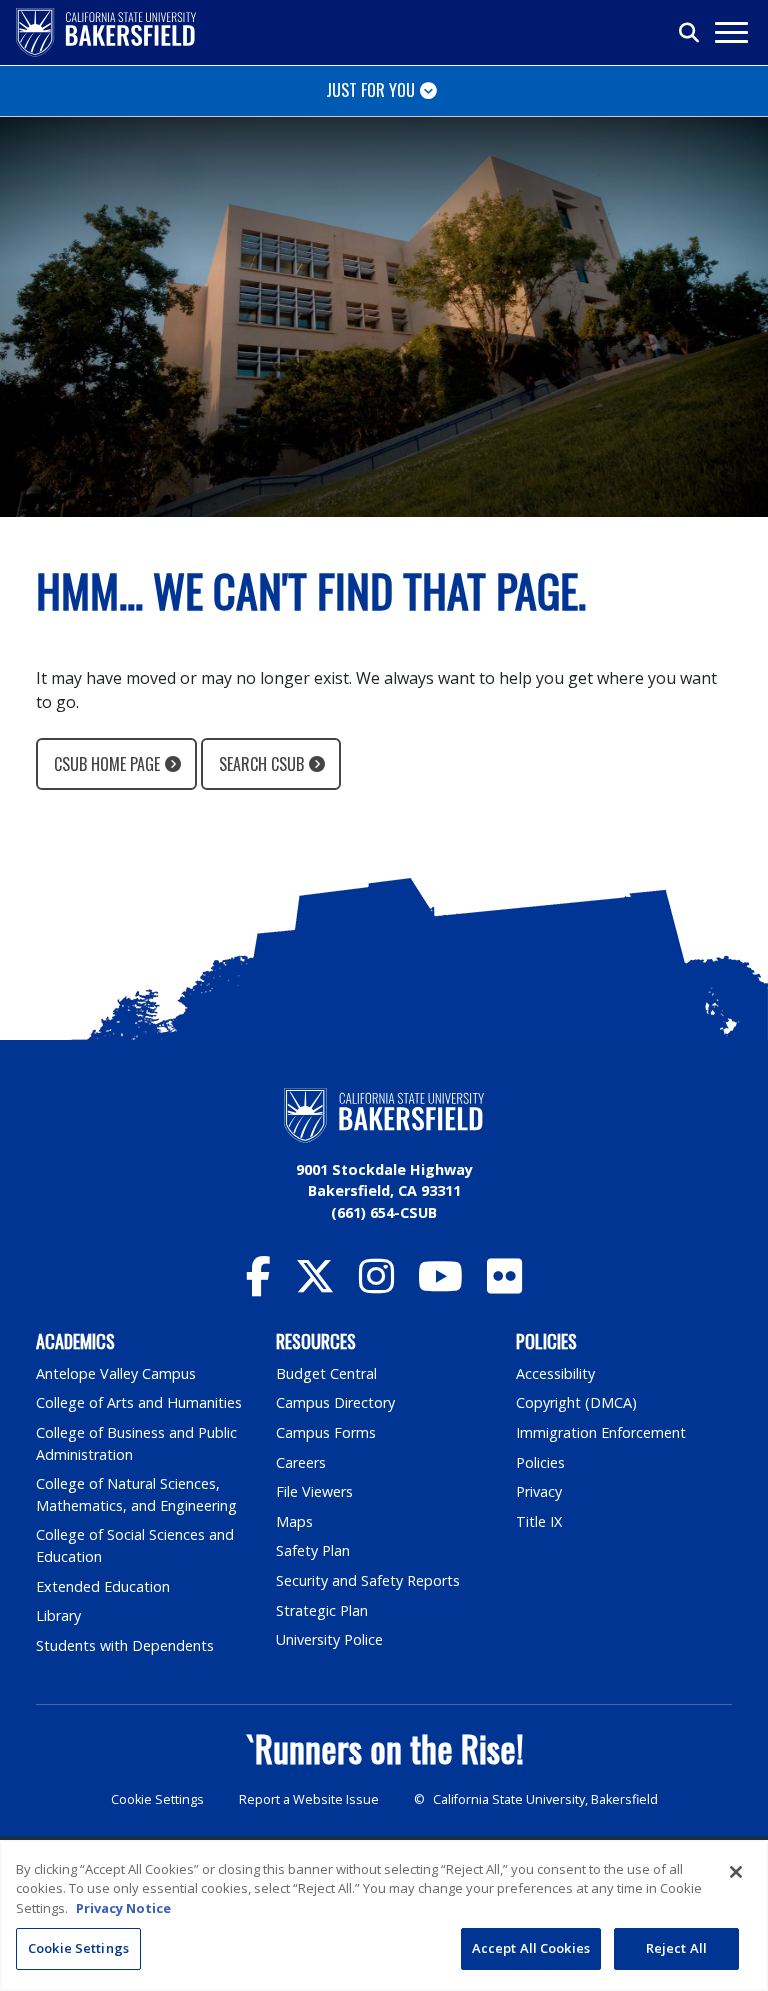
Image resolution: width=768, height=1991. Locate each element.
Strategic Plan (322, 1610)
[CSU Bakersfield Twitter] (315, 1285)
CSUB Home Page (107, 764)
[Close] (736, 1872)
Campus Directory (335, 1402)
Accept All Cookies (531, 1948)
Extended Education (103, 1586)
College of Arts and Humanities (139, 1402)
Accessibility (555, 1373)
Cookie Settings (157, 1799)
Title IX (539, 1521)
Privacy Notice (123, 1908)
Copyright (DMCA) (576, 1402)
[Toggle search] (690, 33)
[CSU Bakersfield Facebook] (258, 1285)
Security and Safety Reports (368, 1580)
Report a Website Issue (309, 1799)
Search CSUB (261, 764)
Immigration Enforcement (601, 1432)
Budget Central (326, 1373)
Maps (294, 1521)
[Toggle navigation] (730, 32)
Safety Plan (313, 1550)
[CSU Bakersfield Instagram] (376, 1285)
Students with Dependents (125, 1645)
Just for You (370, 89)
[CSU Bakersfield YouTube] (440, 1285)
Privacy (539, 1491)
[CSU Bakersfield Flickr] (504, 1285)
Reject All (676, 1948)
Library (58, 1615)
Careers (301, 1462)
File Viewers (314, 1491)
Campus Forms (326, 1432)
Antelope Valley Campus (116, 1373)
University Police (329, 1639)
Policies (540, 1462)
